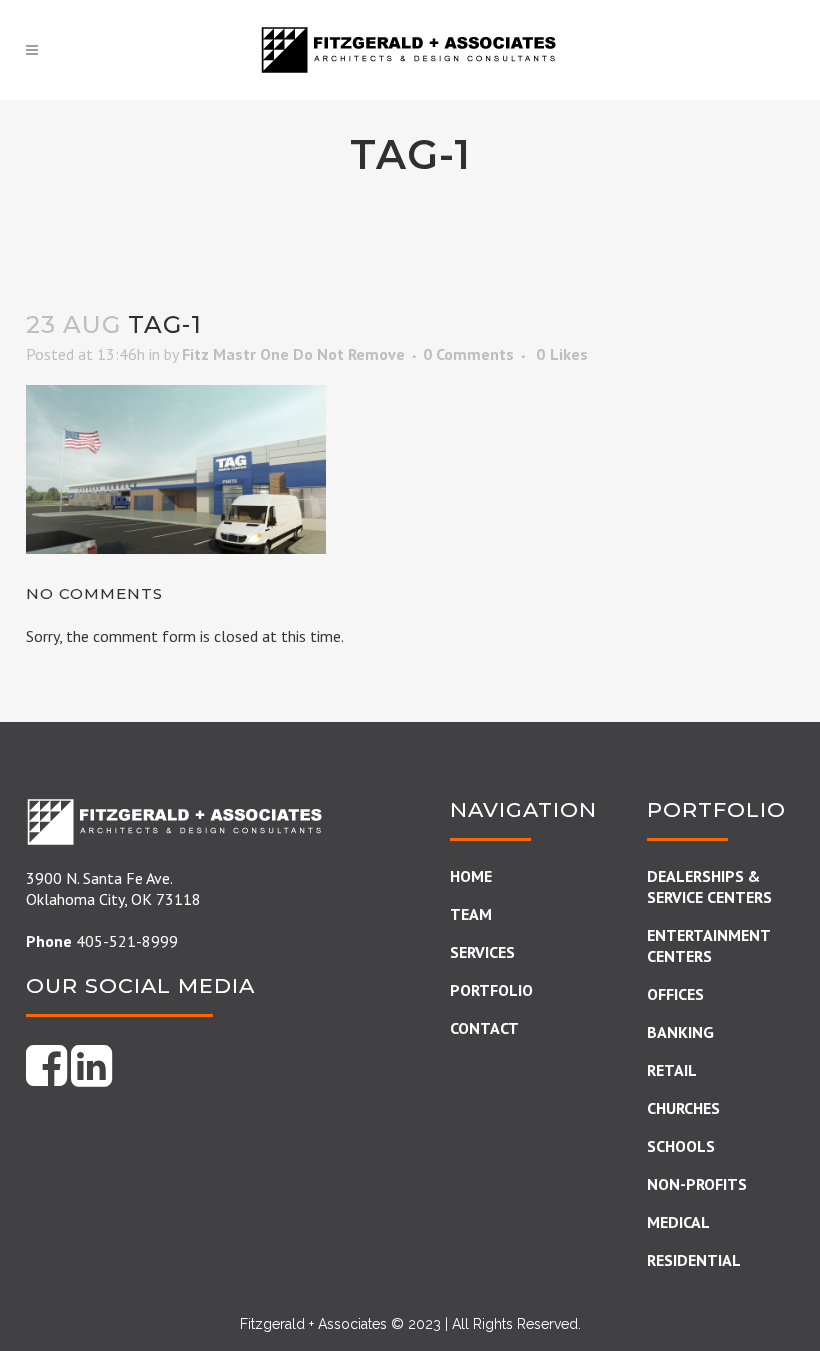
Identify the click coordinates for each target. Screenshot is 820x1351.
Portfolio (491, 990)
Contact (484, 1028)
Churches (683, 1108)
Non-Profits (697, 1184)
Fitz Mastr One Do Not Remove (293, 354)
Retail (672, 1070)
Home (471, 876)
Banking (680, 1032)
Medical (678, 1222)
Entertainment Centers (708, 945)
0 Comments (468, 354)
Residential (694, 1260)
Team (471, 914)
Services (482, 952)
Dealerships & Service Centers (709, 886)
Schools (681, 1146)
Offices (675, 994)
